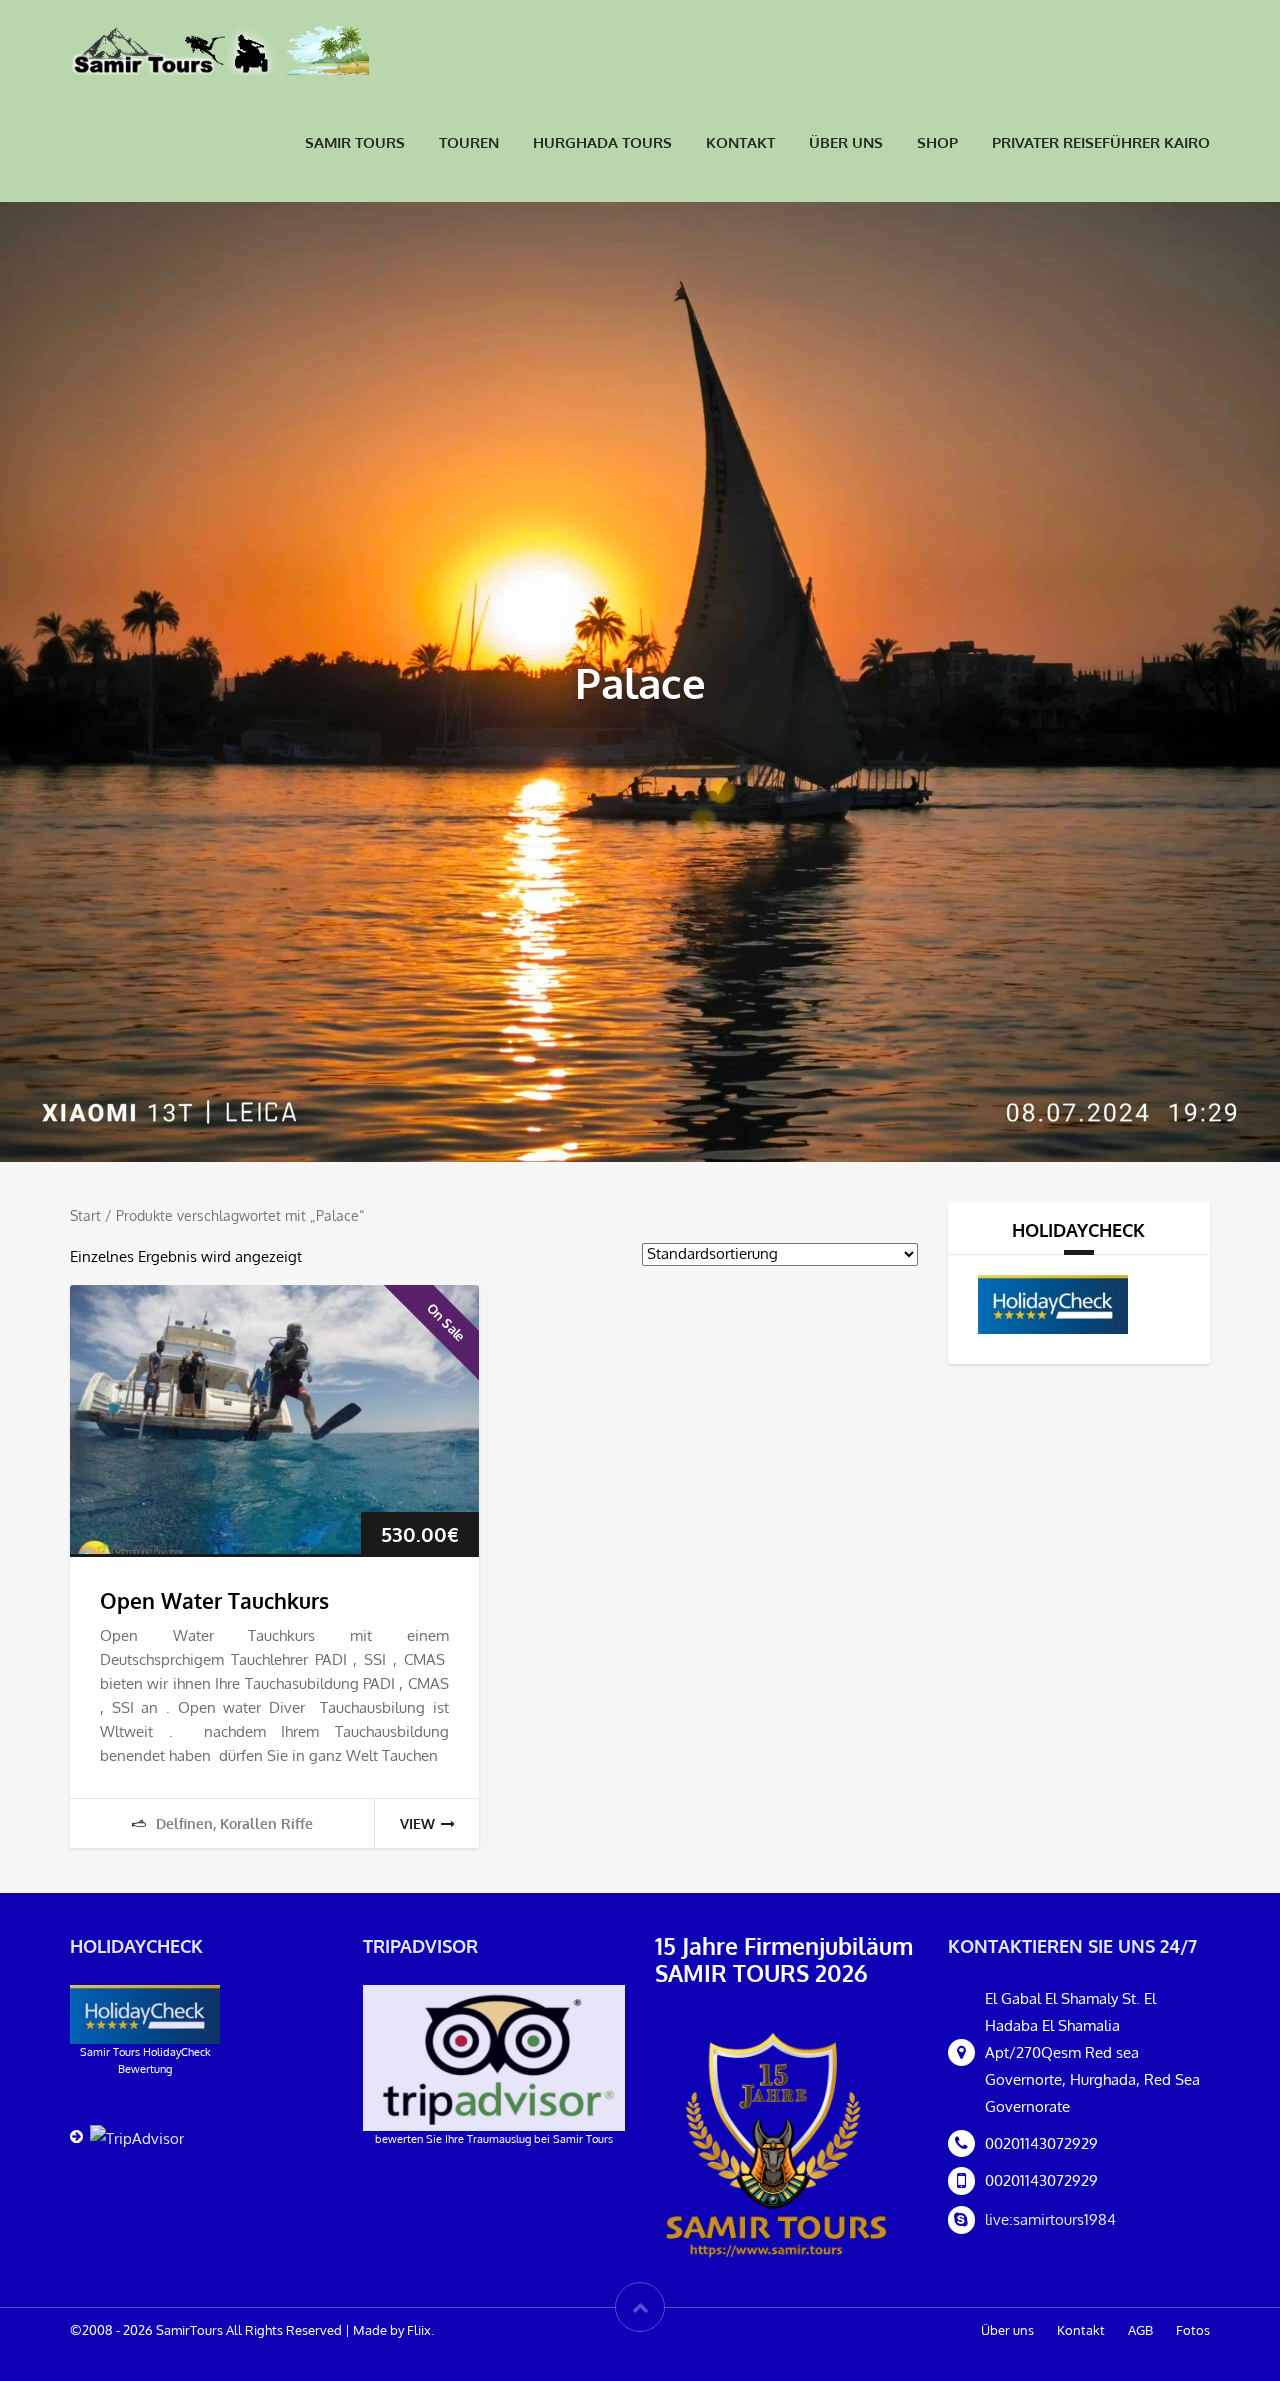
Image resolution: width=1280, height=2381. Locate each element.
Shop (937, 142)
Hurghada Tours (602, 142)
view (417, 1823)
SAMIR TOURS (355, 142)
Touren (469, 142)
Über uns (846, 142)
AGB (1140, 2330)
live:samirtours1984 (1050, 2219)
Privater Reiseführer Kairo (1101, 142)
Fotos (1193, 2330)
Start (85, 1215)
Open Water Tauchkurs (214, 1600)
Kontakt (740, 142)
